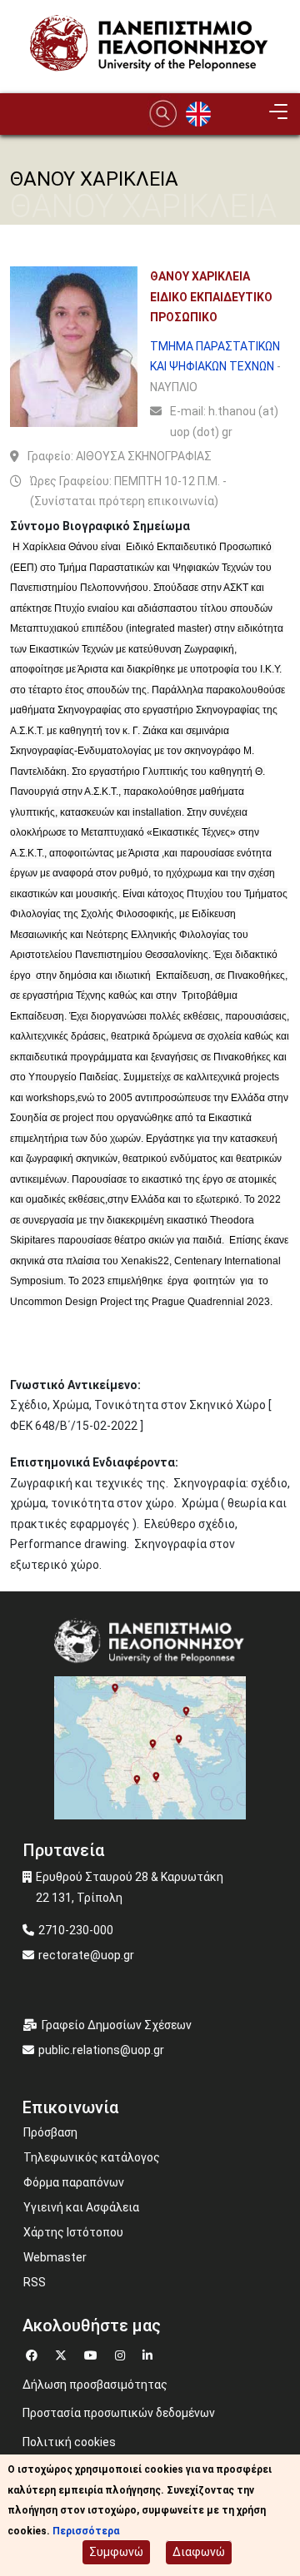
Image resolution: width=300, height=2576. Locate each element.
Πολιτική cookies (69, 2442)
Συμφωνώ (116, 2552)
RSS (35, 2282)
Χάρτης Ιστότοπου (73, 2232)
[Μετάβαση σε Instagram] (122, 2353)
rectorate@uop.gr (86, 1955)
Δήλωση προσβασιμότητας (95, 2385)
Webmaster (55, 2257)
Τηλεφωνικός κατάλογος (92, 2157)
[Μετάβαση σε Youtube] (93, 2353)
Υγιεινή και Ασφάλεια (81, 2207)
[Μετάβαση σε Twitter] (63, 2353)
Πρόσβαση (50, 2132)
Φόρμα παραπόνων (74, 2182)
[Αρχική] (150, 46)
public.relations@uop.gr (101, 2050)
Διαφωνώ (199, 2552)
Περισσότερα (86, 2531)
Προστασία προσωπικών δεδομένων (119, 2413)
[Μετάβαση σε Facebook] (34, 2353)
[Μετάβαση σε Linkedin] (150, 2353)
